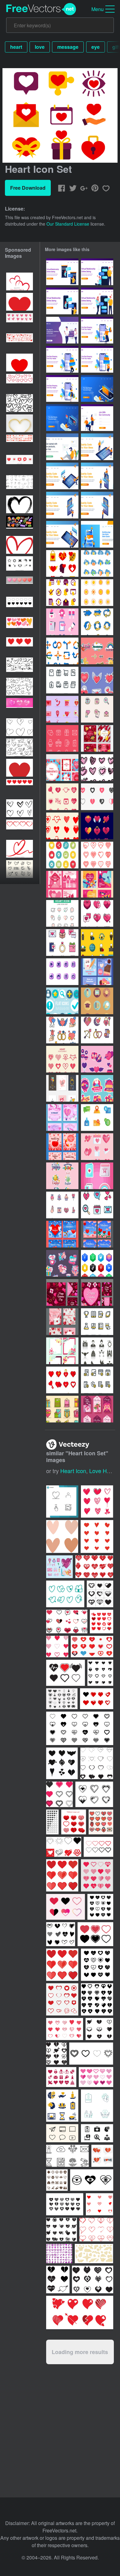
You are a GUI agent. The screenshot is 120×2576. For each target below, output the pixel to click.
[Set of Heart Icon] (62, 797)
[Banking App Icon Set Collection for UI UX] (97, 1380)
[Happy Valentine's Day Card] (97, 884)
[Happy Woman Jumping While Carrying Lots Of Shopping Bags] (97, 330)
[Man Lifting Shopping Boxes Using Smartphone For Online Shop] (62, 359)
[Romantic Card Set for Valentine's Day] (62, 1234)
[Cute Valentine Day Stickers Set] (97, 1059)
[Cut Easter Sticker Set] (62, 1176)
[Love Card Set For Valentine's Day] (97, 1234)
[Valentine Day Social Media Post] (62, 884)
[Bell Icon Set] (62, 593)
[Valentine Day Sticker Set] (97, 1088)
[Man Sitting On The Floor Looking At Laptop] (62, 447)
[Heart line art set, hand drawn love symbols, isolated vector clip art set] (20, 687)
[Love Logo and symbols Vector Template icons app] (100, 2204)
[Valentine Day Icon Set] (97, 1147)
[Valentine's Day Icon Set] (62, 738)
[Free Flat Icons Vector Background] (62, 1001)
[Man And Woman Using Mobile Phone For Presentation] (97, 476)
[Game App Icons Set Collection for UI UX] (62, 972)
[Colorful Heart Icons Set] (62, 943)
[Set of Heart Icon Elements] (62, 1059)
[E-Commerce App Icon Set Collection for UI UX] (62, 680)
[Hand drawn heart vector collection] (20, 727)
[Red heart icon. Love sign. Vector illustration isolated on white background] (20, 768)
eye (96, 47)
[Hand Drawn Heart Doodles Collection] (20, 808)
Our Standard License (68, 224)
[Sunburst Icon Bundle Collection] (97, 593)
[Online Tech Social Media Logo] (97, 1263)
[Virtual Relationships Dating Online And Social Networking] (62, 330)
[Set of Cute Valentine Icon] (62, 1205)
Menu (98, 9)
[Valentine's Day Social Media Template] (62, 1117)
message (68, 47)
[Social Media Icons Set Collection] (62, 855)
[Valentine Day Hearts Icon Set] (97, 1205)
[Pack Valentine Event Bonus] (62, 1263)
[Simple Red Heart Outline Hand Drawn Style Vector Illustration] (20, 545)
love (40, 47)
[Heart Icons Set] (97, 913)
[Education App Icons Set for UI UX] (97, 1322)
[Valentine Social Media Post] (62, 1292)
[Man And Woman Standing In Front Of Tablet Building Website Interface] (97, 447)
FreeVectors (41, 9)
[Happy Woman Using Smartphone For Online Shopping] (62, 388)
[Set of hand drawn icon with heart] (65, 1594)
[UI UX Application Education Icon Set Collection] (97, 1001)
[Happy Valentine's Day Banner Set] (62, 1088)
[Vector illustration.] (97, 1536)
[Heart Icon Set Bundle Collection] (62, 563)
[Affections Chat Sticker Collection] (97, 651)
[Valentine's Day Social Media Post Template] (97, 738)
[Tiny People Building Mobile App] (97, 534)
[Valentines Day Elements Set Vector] (97, 1176)
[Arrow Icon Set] (97, 622)
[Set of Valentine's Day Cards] (62, 1147)
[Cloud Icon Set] (97, 563)
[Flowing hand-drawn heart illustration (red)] (20, 849)
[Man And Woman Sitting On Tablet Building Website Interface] (62, 476)
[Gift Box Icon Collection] (62, 1409)
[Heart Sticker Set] (97, 680)
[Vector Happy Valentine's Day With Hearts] (20, 281)
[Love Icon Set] (97, 826)
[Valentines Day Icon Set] (62, 709)
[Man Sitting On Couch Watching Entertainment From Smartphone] (97, 388)
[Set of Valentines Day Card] (62, 1322)
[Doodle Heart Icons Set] (97, 768)
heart (16, 47)
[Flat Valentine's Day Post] (97, 972)
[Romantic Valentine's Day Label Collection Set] (97, 1409)
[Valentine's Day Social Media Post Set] (62, 768)
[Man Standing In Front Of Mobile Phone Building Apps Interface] (97, 505)
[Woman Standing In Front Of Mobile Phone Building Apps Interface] (62, 505)
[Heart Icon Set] (97, 797)
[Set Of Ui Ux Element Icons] (97, 1117)
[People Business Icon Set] (97, 943)
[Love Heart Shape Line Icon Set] (97, 855)
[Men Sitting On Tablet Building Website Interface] (62, 534)
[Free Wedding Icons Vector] (97, 1351)
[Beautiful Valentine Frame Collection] (62, 1351)
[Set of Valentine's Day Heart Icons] (62, 622)
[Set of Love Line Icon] (97, 709)
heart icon (73, 1471)
